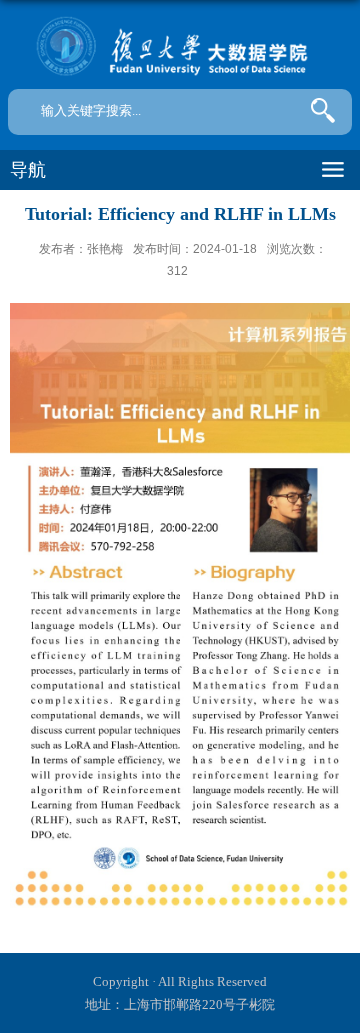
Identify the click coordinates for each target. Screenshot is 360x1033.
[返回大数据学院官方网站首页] (180, 47)
